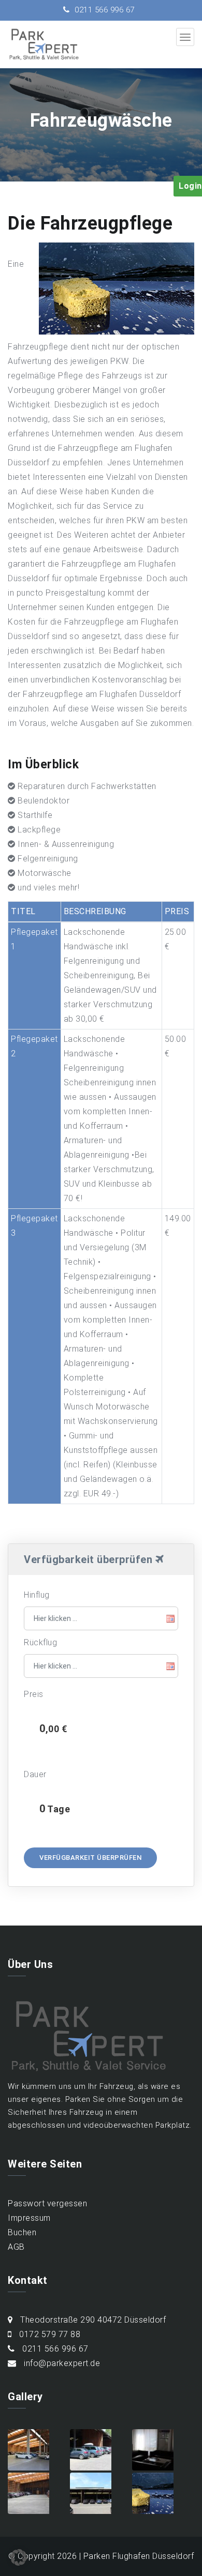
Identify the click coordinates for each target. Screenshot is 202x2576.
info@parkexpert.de (61, 2363)
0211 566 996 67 (104, 10)
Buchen (22, 2232)
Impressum (29, 2218)
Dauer (35, 1774)
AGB (16, 2247)
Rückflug (40, 1642)
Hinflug (37, 1595)
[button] (19, 2557)
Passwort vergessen (47, 2203)
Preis (34, 1694)
